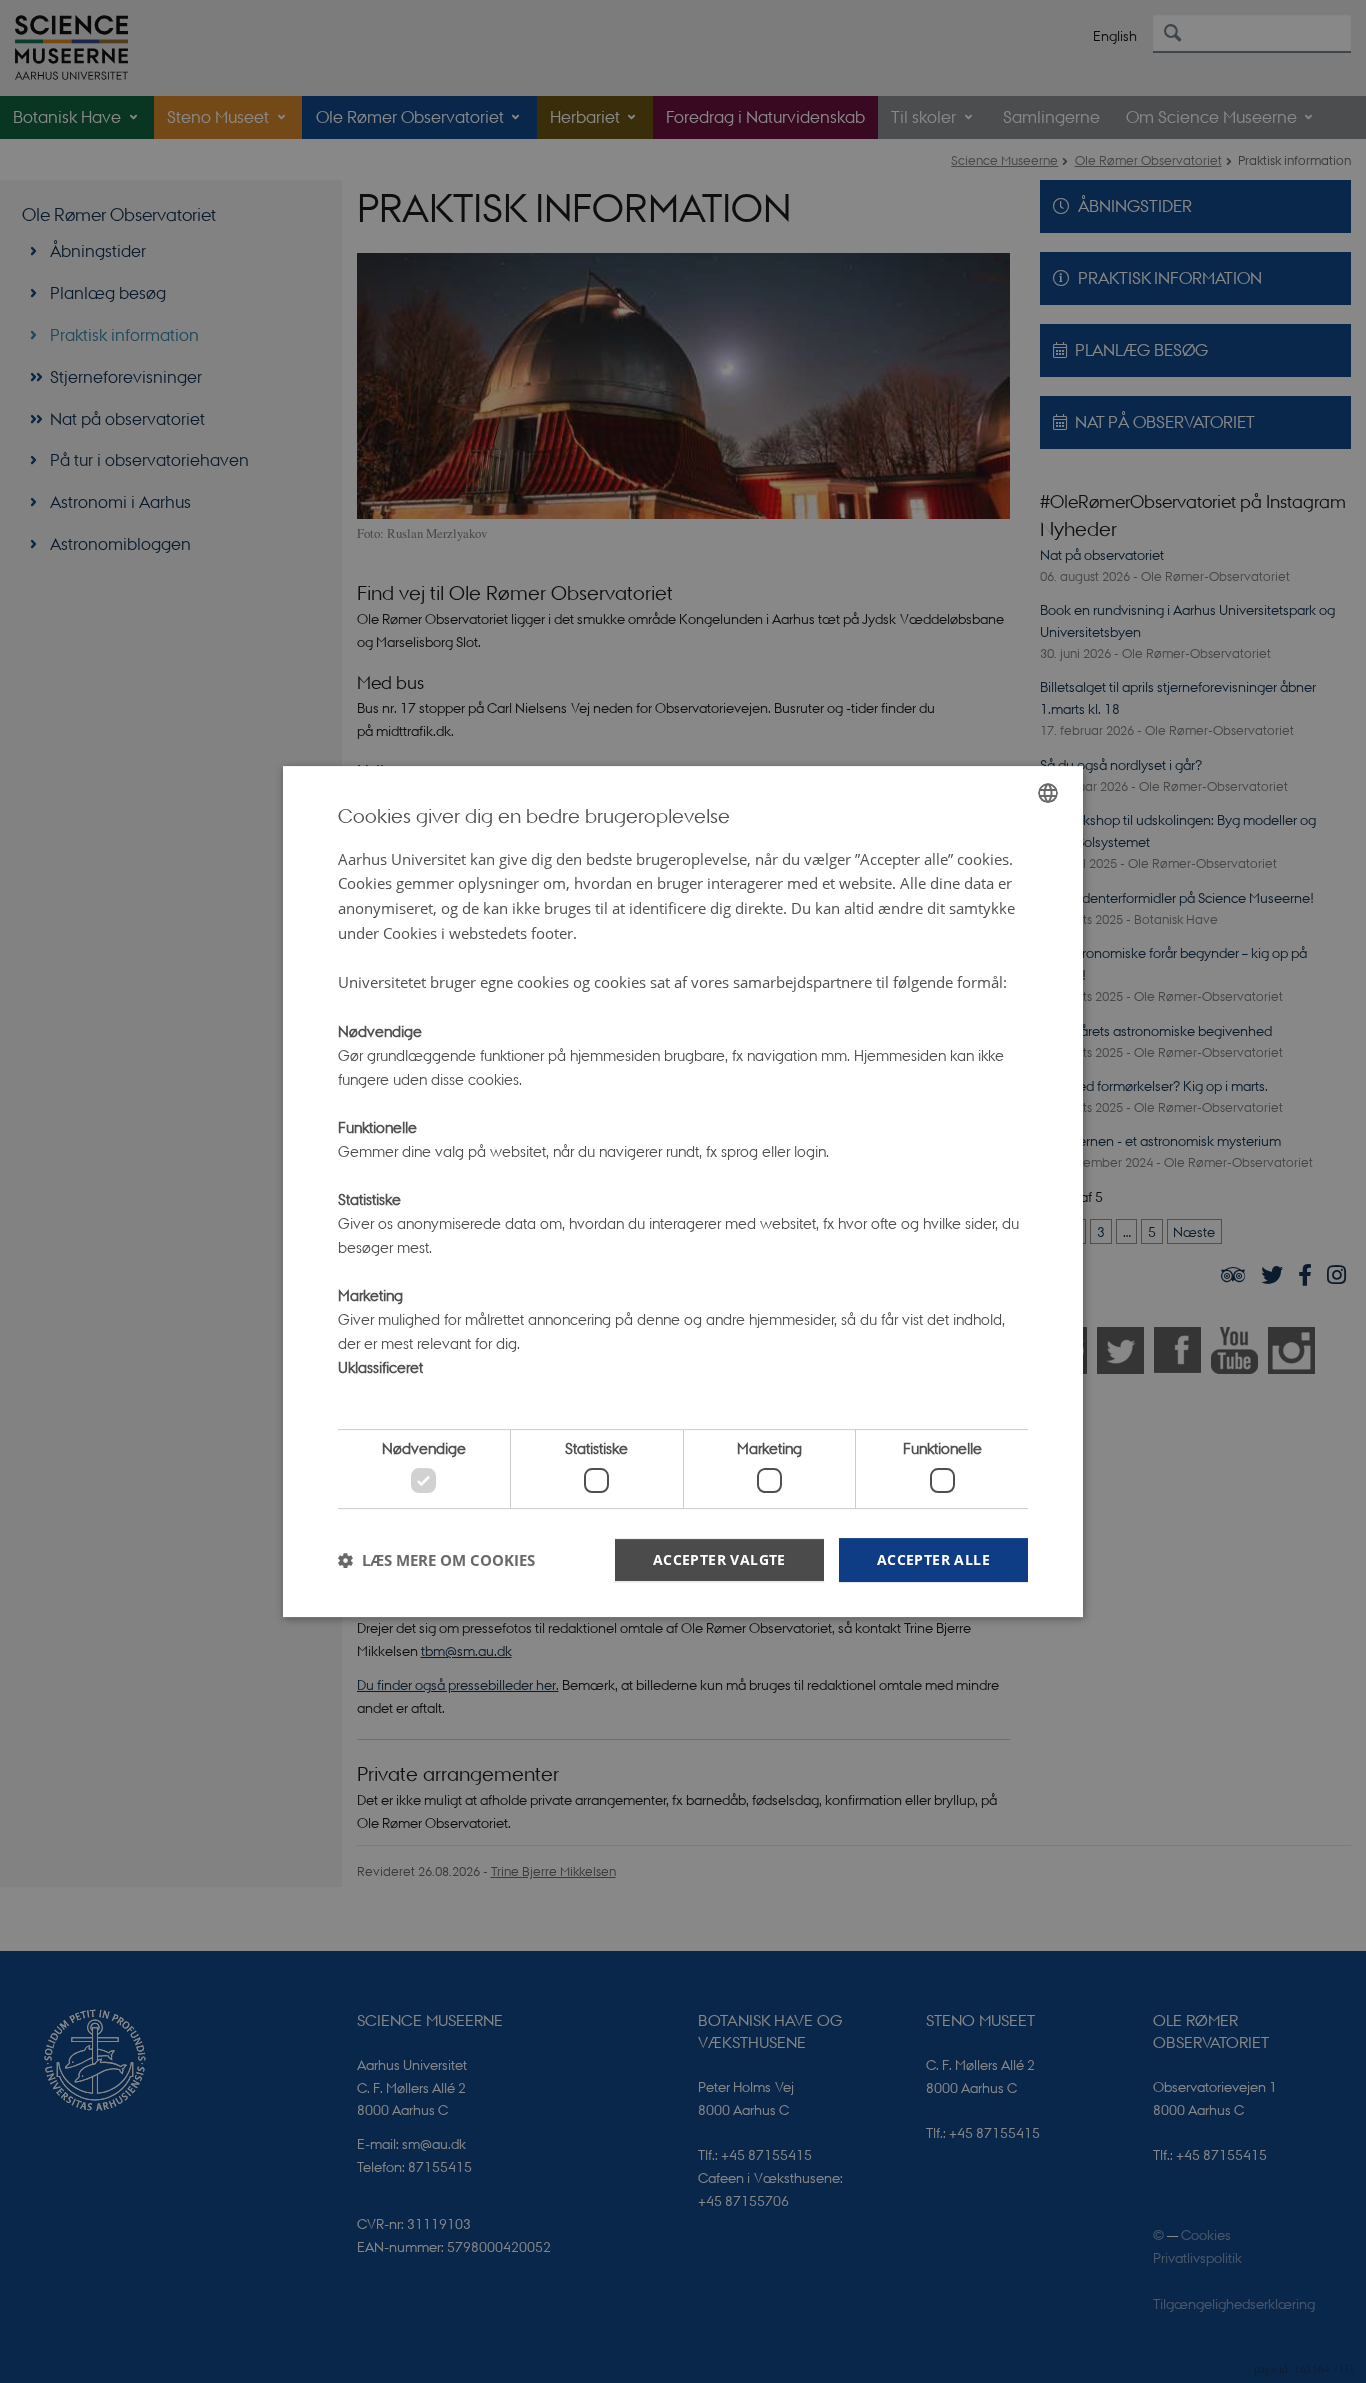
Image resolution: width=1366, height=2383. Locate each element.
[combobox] (1048, 793)
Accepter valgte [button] (719, 1559)
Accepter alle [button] (933, 1559)
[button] (436, 1560)
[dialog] (683, 1192)
